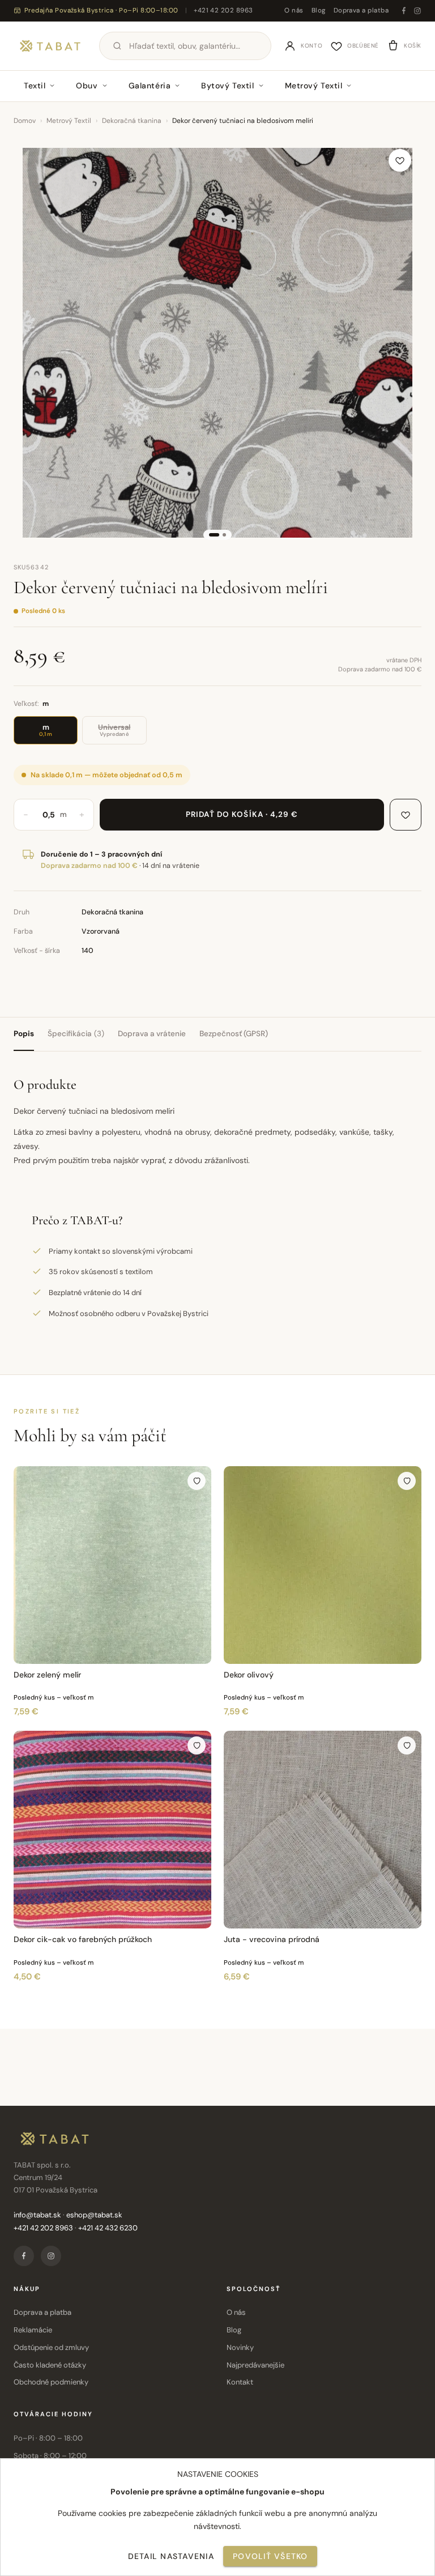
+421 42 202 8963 (223, 10)
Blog (319, 10)
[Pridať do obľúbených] (400, 160)
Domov (25, 121)
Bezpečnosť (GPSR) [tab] (234, 1034)
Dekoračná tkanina (132, 121)
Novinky (240, 2347)
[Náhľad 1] (214, 535)
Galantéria (150, 86)
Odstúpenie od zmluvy (51, 2347)
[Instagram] (417, 11)
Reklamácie (33, 2330)
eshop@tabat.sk (94, 2215)
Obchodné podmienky (51, 2382)
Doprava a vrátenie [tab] (152, 1034)
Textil (35, 86)
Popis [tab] (24, 1034)
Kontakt (240, 2382)
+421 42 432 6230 (108, 2228)
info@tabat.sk (37, 2215)
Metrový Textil (314, 86)
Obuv (87, 86)
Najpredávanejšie (255, 2365)
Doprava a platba (361, 10)
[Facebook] (404, 11)
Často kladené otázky (50, 2365)
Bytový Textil (227, 86)
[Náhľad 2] (224, 535)
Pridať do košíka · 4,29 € (242, 814)
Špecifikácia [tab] (76, 1034)
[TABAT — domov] (50, 46)
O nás (294, 10)
